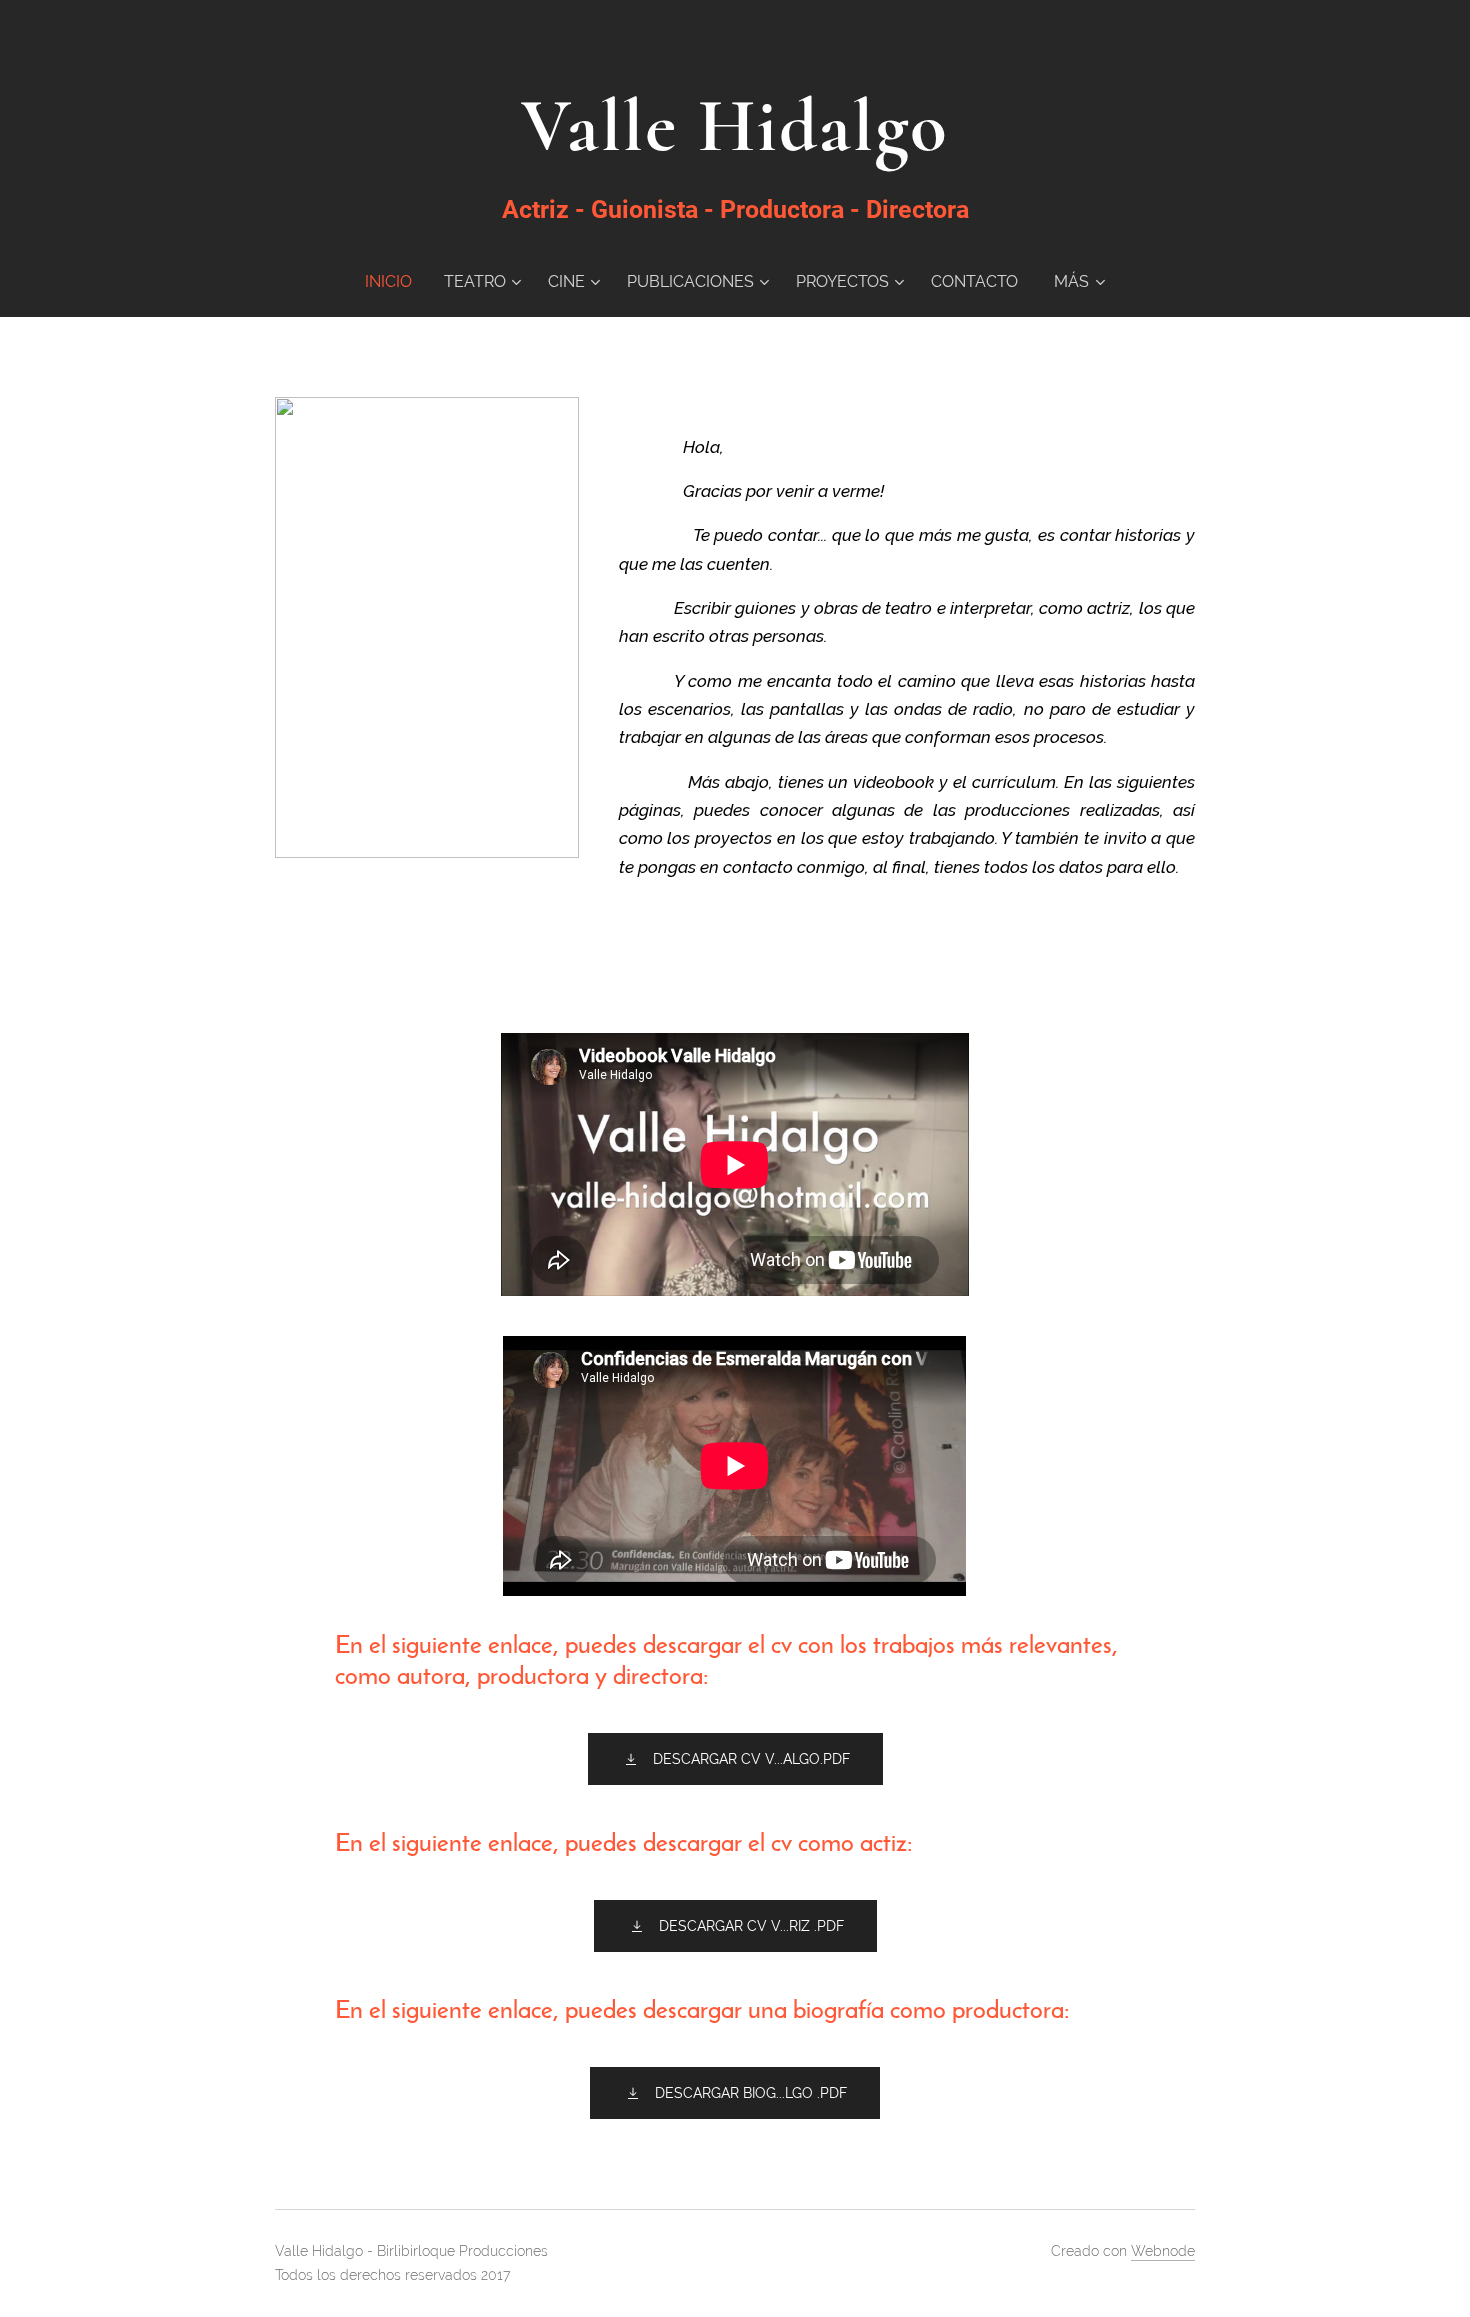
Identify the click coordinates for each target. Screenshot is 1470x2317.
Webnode (1163, 2251)
